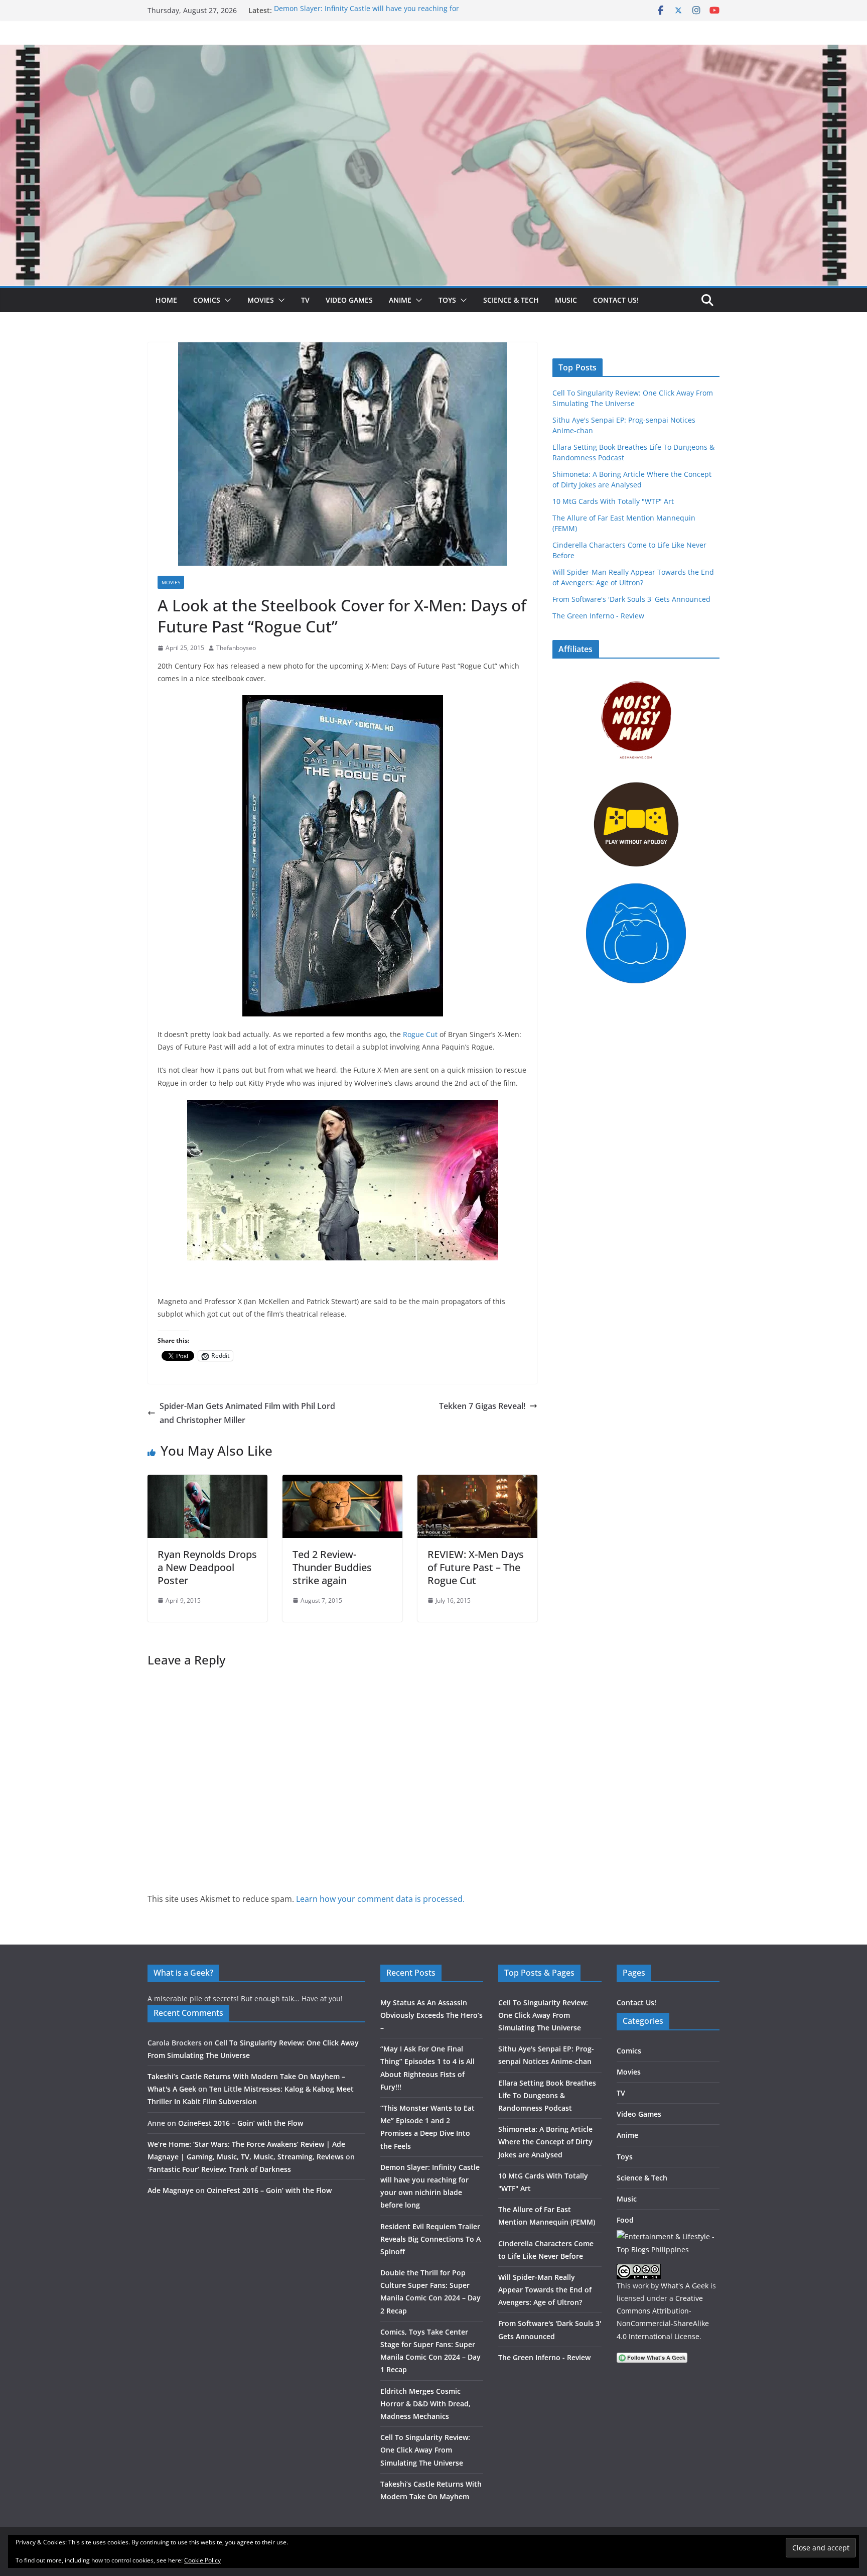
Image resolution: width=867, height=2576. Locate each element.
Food (625, 2220)
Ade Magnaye (171, 2190)
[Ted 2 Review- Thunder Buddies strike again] (342, 1482)
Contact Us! (616, 300)
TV (305, 300)
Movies (261, 300)
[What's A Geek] (434, 52)
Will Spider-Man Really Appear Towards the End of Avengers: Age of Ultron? (545, 2290)
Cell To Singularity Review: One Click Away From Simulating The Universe (425, 2450)
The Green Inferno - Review (598, 616)
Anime (400, 300)
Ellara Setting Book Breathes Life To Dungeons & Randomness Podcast (547, 2095)
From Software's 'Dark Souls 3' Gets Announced (631, 599)
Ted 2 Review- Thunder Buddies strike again (332, 1567)
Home (166, 300)
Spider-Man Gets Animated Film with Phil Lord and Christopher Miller (247, 1413)
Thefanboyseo (236, 648)
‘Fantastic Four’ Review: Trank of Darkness (219, 2169)
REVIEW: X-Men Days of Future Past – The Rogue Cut (476, 1567)
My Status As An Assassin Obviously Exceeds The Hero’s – (431, 2015)
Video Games (349, 300)
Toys (447, 300)
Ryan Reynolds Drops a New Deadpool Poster (207, 1567)
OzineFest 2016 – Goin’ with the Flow (241, 2123)
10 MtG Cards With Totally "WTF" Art (613, 501)
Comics (207, 300)
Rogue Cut (420, 1034)
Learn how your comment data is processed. (380, 1899)
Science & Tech (511, 300)
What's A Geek (685, 2286)
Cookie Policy (202, 2560)
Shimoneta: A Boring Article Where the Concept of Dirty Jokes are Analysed (545, 2142)
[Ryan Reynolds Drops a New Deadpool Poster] (207, 1482)
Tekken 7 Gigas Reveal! (482, 1406)
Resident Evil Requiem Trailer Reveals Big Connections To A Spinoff (430, 2239)
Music (566, 300)
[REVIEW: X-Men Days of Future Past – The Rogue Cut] (477, 1482)
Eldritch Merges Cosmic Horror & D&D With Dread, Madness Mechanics (425, 2404)
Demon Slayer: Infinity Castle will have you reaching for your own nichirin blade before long (367, 15)
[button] (226, 300)
